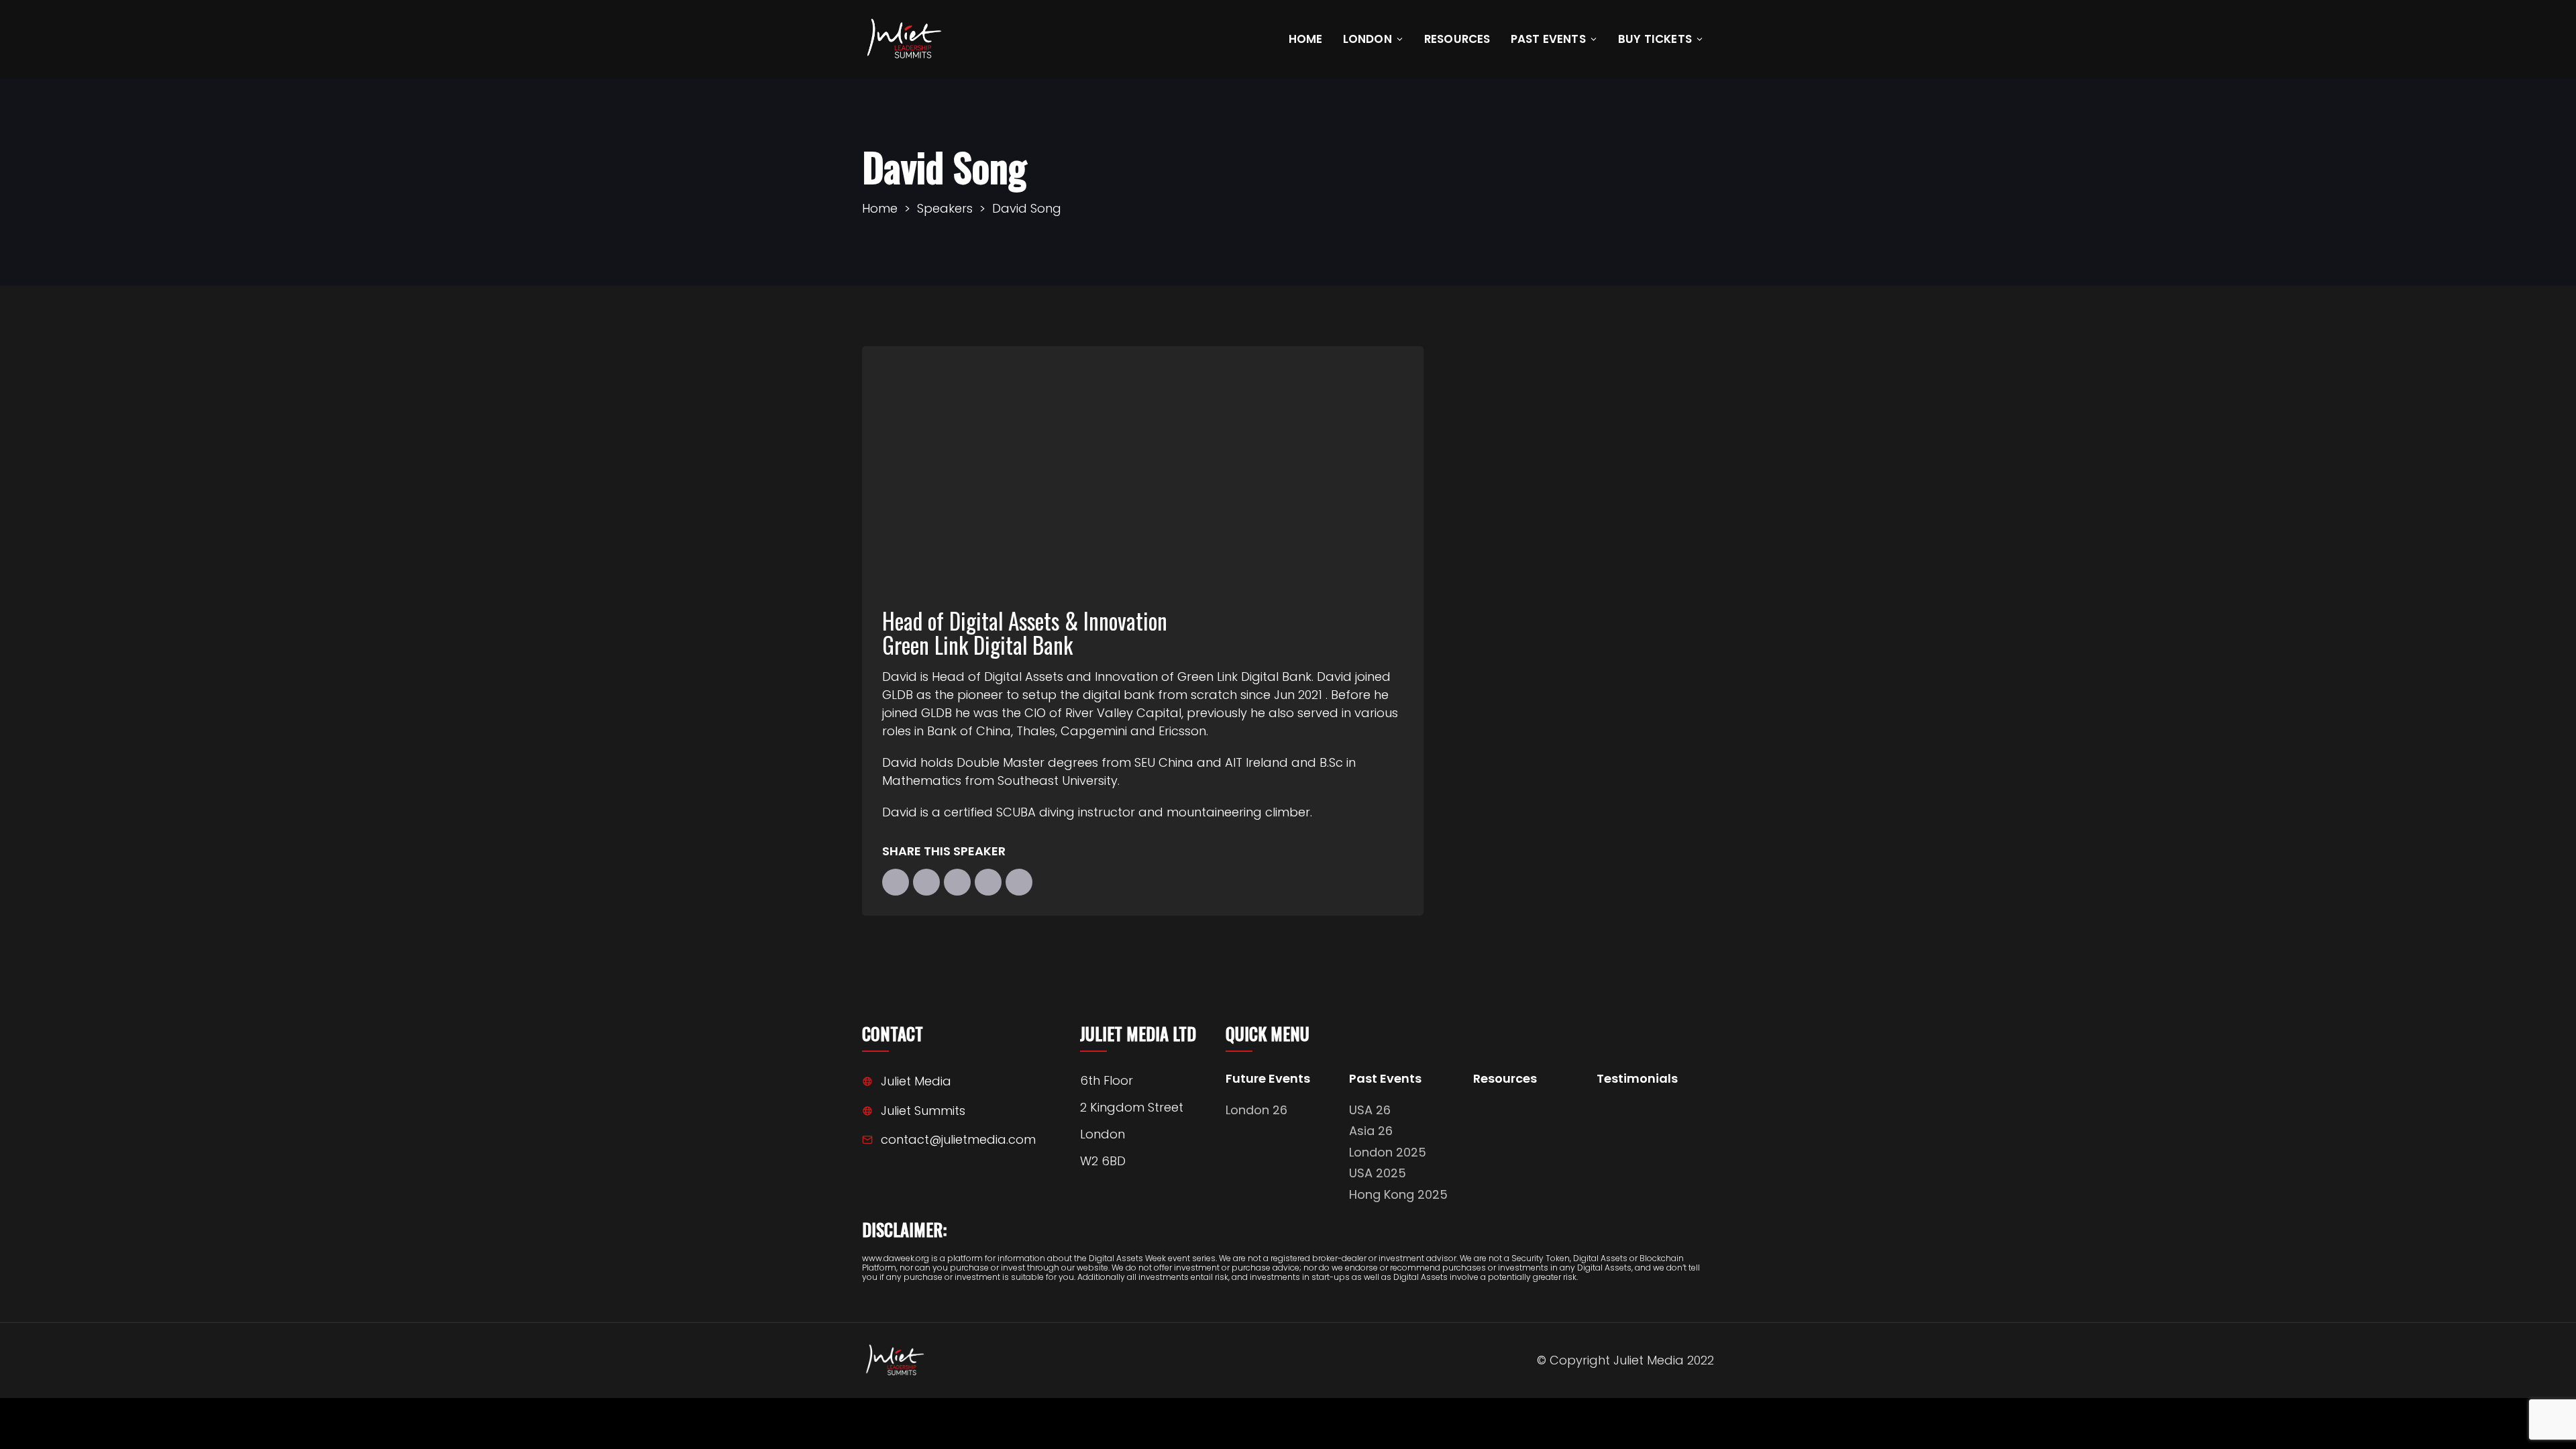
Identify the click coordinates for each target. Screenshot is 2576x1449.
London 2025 (1388, 1152)
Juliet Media (916, 1081)
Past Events (1548, 39)
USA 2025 (1378, 1173)
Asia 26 (1371, 1131)
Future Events (1268, 1079)
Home (1306, 39)
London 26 (1256, 1110)
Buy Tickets (1655, 39)
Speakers (945, 208)
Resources (1457, 39)
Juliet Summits (923, 1111)
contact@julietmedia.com (958, 1139)
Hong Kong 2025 (1398, 1194)
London (1367, 39)
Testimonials (1637, 1079)
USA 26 (1370, 1110)
